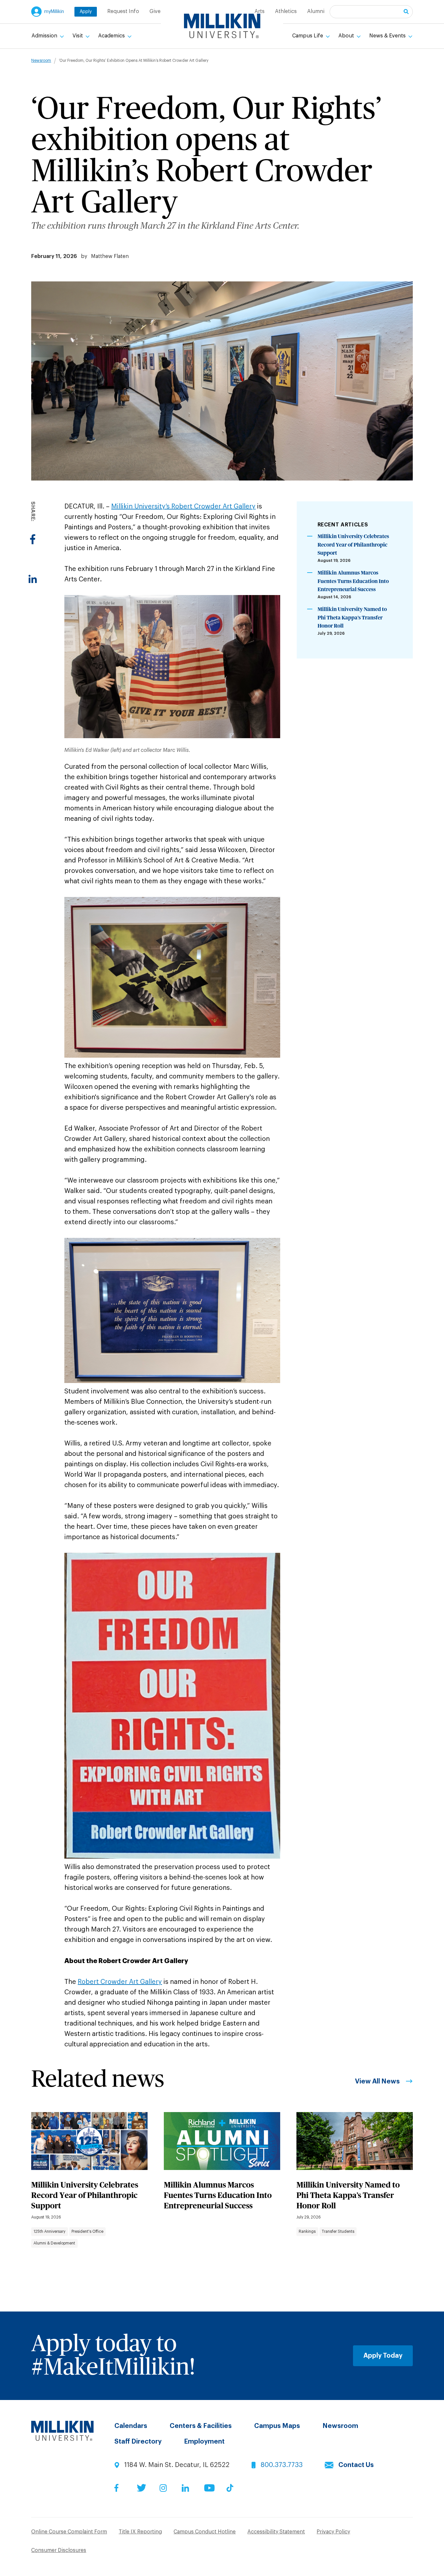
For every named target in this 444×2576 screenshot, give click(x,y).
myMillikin (54, 12)
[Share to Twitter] (33, 559)
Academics (112, 36)
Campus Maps (277, 2426)
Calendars (131, 2426)
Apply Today (383, 2356)
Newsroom (41, 61)
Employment (204, 2442)
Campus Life (308, 36)
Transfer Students (338, 2231)
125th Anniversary (49, 2231)
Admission (45, 36)
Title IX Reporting (140, 2532)
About (347, 36)
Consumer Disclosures (59, 2550)
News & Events (388, 36)
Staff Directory (138, 2442)
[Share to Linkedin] (33, 579)
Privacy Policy (333, 2532)
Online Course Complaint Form (69, 2532)
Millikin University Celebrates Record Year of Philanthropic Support (353, 545)
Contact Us (356, 2465)
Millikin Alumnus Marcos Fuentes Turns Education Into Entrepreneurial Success (353, 581)
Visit (78, 36)
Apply (86, 12)
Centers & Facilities (201, 2426)
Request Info (123, 11)
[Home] (222, 26)
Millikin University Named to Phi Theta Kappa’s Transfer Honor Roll (352, 618)
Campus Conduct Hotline (205, 2532)
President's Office (87, 2231)
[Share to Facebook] (33, 539)
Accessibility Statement (276, 2532)
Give (155, 11)
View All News (377, 2081)
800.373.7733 (282, 2465)
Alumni (316, 11)
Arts (260, 11)
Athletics (286, 11)
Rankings (307, 2231)
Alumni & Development (54, 2243)
